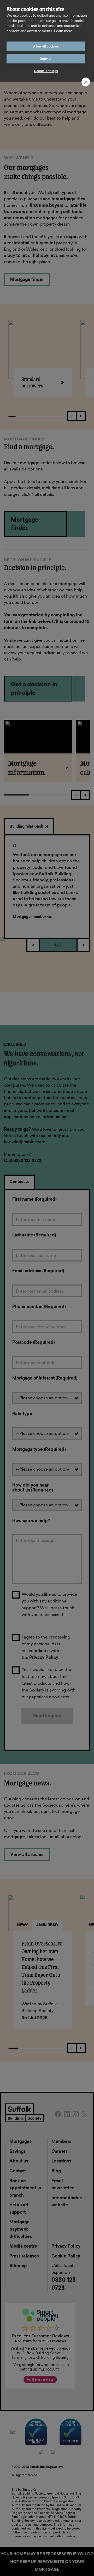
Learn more (63, 31)
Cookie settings (46, 71)
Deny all (46, 59)
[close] (86, 82)
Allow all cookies (46, 46)
